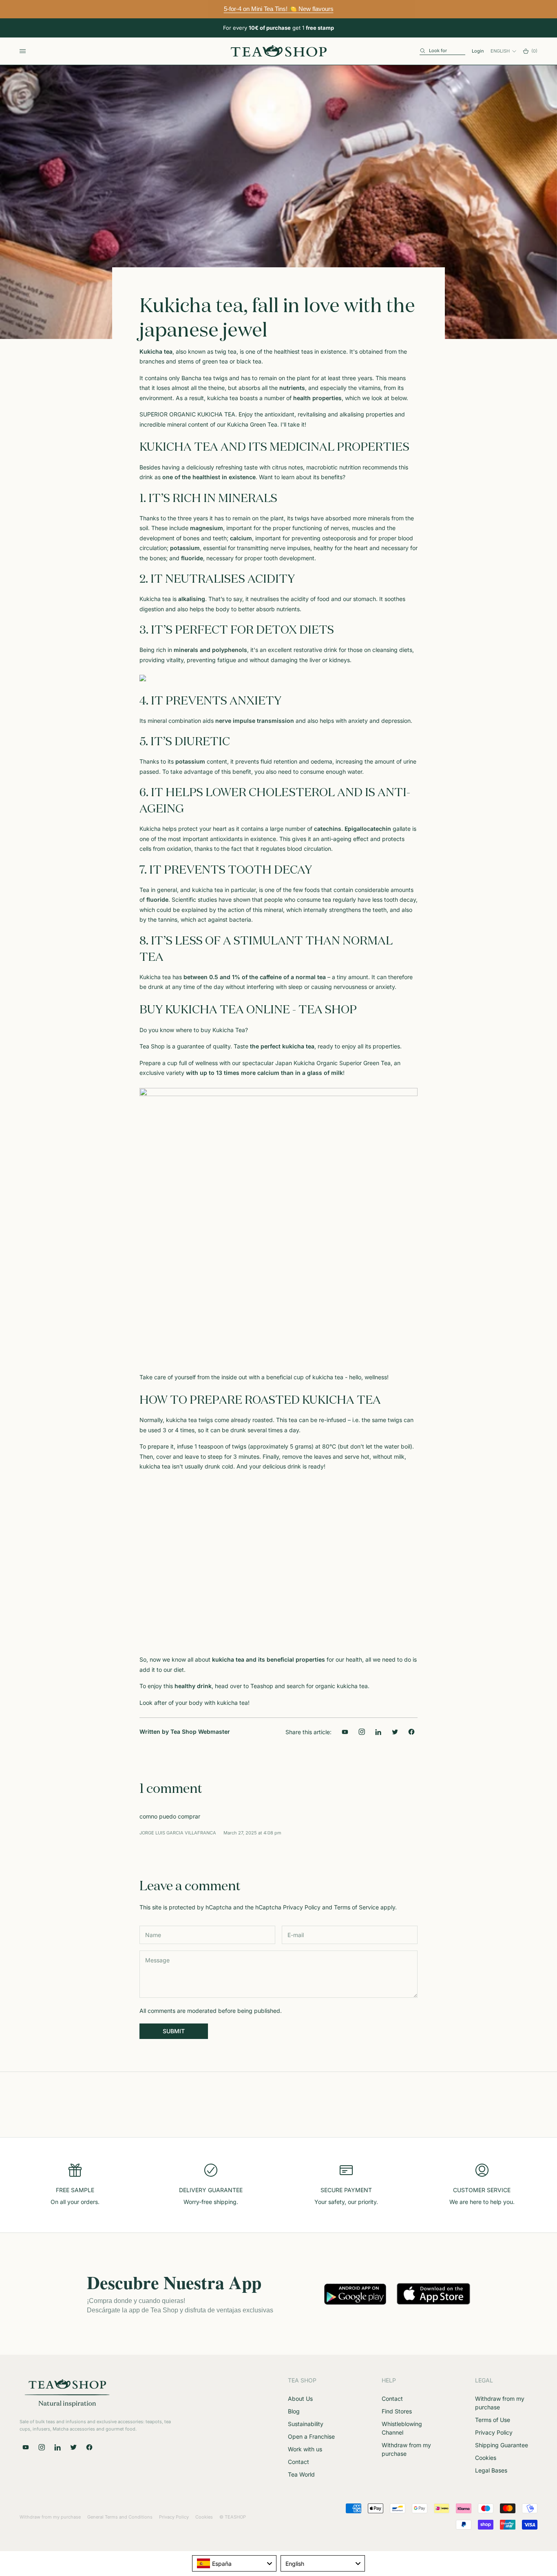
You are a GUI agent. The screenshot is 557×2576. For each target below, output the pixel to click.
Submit (174, 2031)
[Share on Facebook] (411, 1732)
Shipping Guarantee (502, 2445)
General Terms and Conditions (120, 2517)
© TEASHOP (233, 2517)
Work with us (305, 2449)
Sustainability (306, 2424)
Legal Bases (491, 2470)
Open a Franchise (311, 2436)
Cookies (486, 2458)
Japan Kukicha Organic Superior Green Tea (333, 1063)
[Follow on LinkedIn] (378, 1732)
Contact (298, 2462)
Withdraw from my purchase (50, 2517)
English (500, 51)
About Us (300, 2399)
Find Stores (397, 2411)
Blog (294, 2411)
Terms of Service (356, 1907)
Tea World (301, 2474)
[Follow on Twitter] (73, 2447)
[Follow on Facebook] (89, 2447)
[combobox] (234, 2563)
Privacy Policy (302, 1907)
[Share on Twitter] (395, 1732)
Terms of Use (493, 2420)
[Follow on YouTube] (345, 1732)
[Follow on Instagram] (361, 1732)
